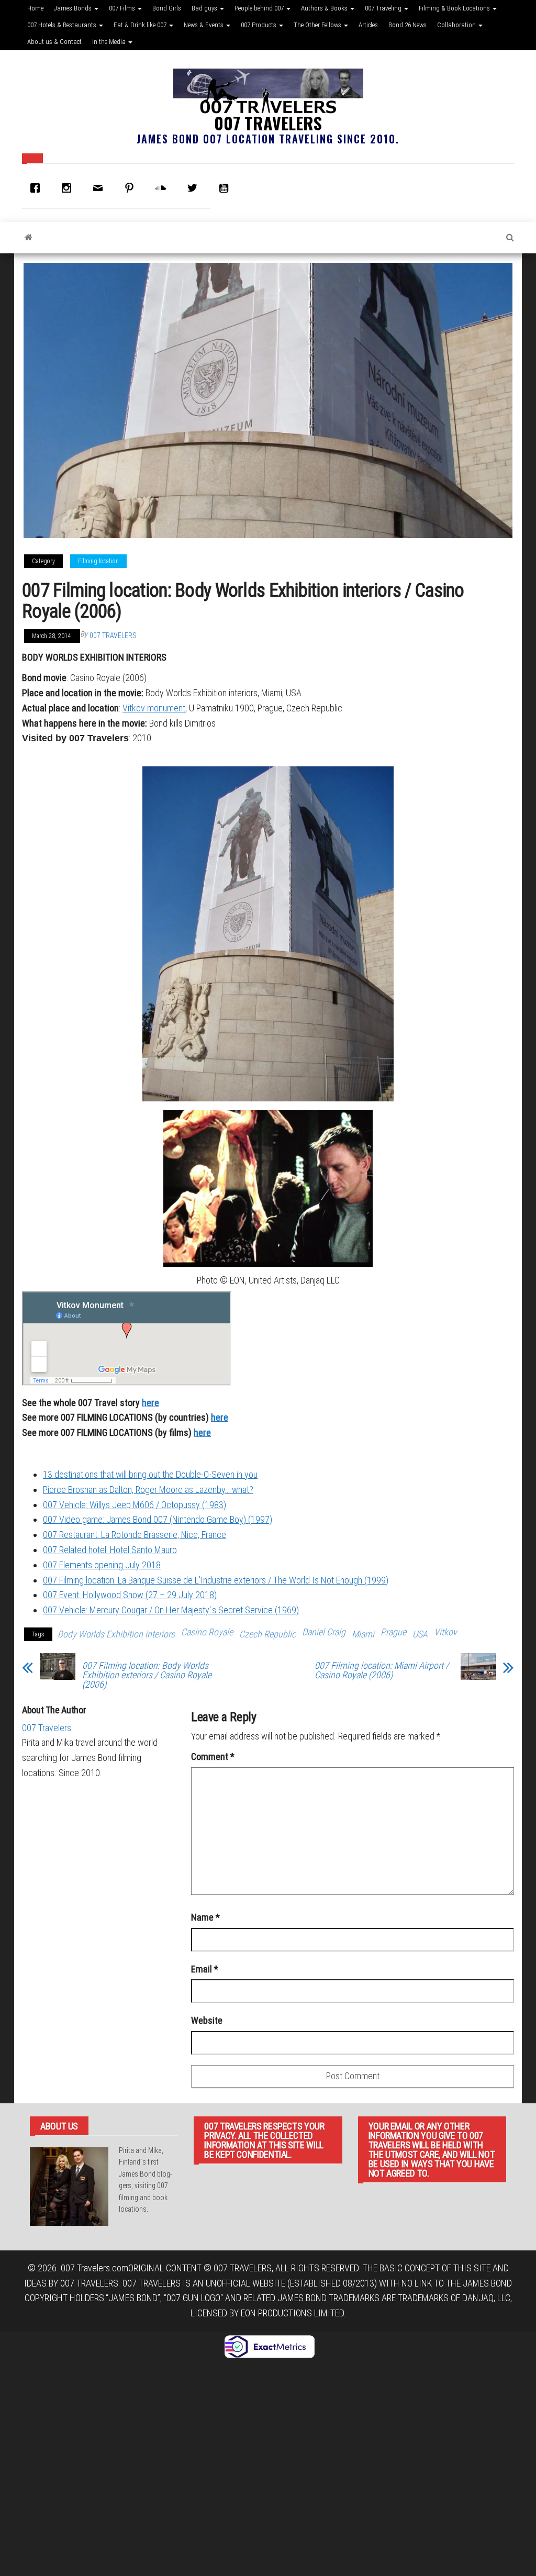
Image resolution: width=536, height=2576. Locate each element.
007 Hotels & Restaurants (63, 25)
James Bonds (74, 8)
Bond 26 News (407, 25)
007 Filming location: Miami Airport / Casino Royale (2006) (382, 1670)
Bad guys (205, 8)
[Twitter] (195, 188)
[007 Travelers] (29, 238)
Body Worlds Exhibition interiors (116, 1634)
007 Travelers (268, 123)
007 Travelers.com (94, 2268)
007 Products (259, 25)
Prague (393, 1632)
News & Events (204, 25)
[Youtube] (226, 188)
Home (35, 8)
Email (205, 1969)
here (220, 1417)
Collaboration (457, 25)
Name (205, 1917)
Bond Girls (167, 8)
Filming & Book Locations (455, 8)
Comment (213, 1757)
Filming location (98, 561)
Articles (368, 25)
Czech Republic (267, 1634)
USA (420, 1634)
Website (207, 2020)
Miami (363, 1634)
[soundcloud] (163, 188)
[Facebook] (38, 188)
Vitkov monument (154, 708)
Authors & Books (325, 8)
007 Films (123, 8)
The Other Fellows (318, 25)
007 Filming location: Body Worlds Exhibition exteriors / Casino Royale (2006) (147, 1675)
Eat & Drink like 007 (141, 25)
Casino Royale (207, 1632)
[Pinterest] (132, 188)
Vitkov (445, 1632)
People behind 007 (260, 8)
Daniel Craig (324, 1632)
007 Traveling (384, 8)
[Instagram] (69, 188)
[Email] (100, 188)
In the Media (110, 42)
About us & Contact (54, 42)
